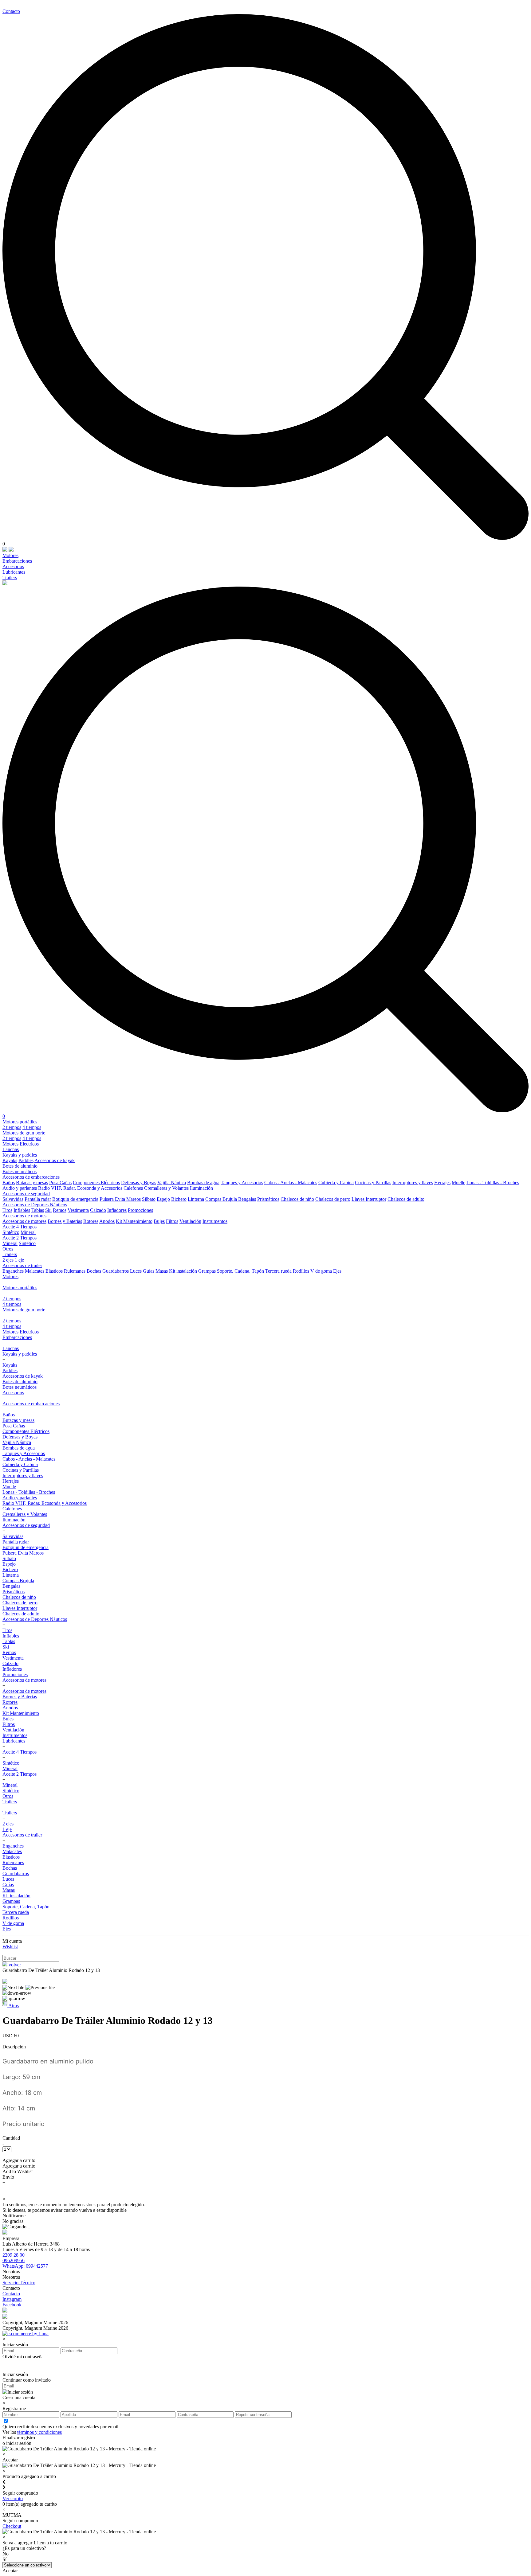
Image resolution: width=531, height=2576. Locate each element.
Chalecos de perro (333, 1199)
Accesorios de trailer (22, 1265)
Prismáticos (268, 1199)
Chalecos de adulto (406, 1199)
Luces (136, 1271)
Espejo (163, 1199)
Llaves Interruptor (369, 1199)
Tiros (7, 1210)
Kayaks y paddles (20, 1155)
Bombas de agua (203, 1183)
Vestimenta (78, 1210)
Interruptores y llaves (413, 1183)
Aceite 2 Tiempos (20, 1238)
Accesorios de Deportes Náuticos (35, 1205)
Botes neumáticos (20, 1171)
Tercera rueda (279, 1271)
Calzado (98, 1210)
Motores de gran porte (24, 1133)
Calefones (133, 1188)
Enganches (13, 1271)
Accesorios (13, 566)
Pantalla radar (38, 1199)
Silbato (149, 1199)
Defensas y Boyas (139, 1183)
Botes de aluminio (20, 1166)
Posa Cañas (60, 1183)
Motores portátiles (20, 1122)
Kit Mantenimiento (134, 1221)
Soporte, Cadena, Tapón (240, 1271)
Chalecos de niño (297, 1199)
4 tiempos (32, 1127)
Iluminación (201, 1188)
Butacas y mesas (32, 1183)
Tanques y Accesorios (242, 1183)
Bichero (179, 1199)
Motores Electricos (21, 1144)
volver (14, 1965)
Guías (149, 1271)
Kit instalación (183, 1271)
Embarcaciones (17, 561)
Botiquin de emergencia (75, 1199)
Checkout (12, 2526)
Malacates (35, 1271)
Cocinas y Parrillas (373, 1183)
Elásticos (54, 1271)
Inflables (22, 1210)
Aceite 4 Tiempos (20, 1227)
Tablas (38, 1210)
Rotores (91, 1221)
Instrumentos (215, 1221)
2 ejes (8, 1260)
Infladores (117, 1210)
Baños (9, 1183)
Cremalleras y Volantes (166, 1188)
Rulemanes (75, 1271)
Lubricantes (14, 572)
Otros (8, 1249)
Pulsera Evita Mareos (120, 1199)
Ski (48, 1210)
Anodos (107, 1221)
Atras (13, 2006)
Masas (162, 1271)
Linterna (196, 1199)
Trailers (10, 578)
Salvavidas (13, 1199)
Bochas (94, 1271)
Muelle (458, 1183)
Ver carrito (13, 2498)
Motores (10, 555)
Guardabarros (116, 1271)
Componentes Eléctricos (96, 1183)
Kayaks (10, 1160)
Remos (60, 1210)
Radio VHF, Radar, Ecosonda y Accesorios (81, 1188)
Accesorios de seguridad (26, 1194)
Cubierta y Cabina (336, 1183)
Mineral (28, 1232)
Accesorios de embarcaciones (31, 1177)
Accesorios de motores (24, 1216)
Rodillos (301, 1271)
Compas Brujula (222, 1199)
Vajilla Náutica (172, 1183)
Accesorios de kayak (55, 1160)
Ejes (337, 1271)
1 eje (19, 1260)
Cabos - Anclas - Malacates (291, 1183)
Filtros (172, 1221)
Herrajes (442, 1183)
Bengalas (247, 1199)
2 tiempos (12, 1127)
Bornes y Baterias (65, 1221)
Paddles (26, 1160)
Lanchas (11, 1149)
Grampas (207, 1271)
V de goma (321, 1271)
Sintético (11, 1232)
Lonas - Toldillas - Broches (493, 1183)
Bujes (159, 1221)
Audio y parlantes (20, 1188)
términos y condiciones (39, 2432)
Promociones (140, 1210)
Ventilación (190, 1221)
